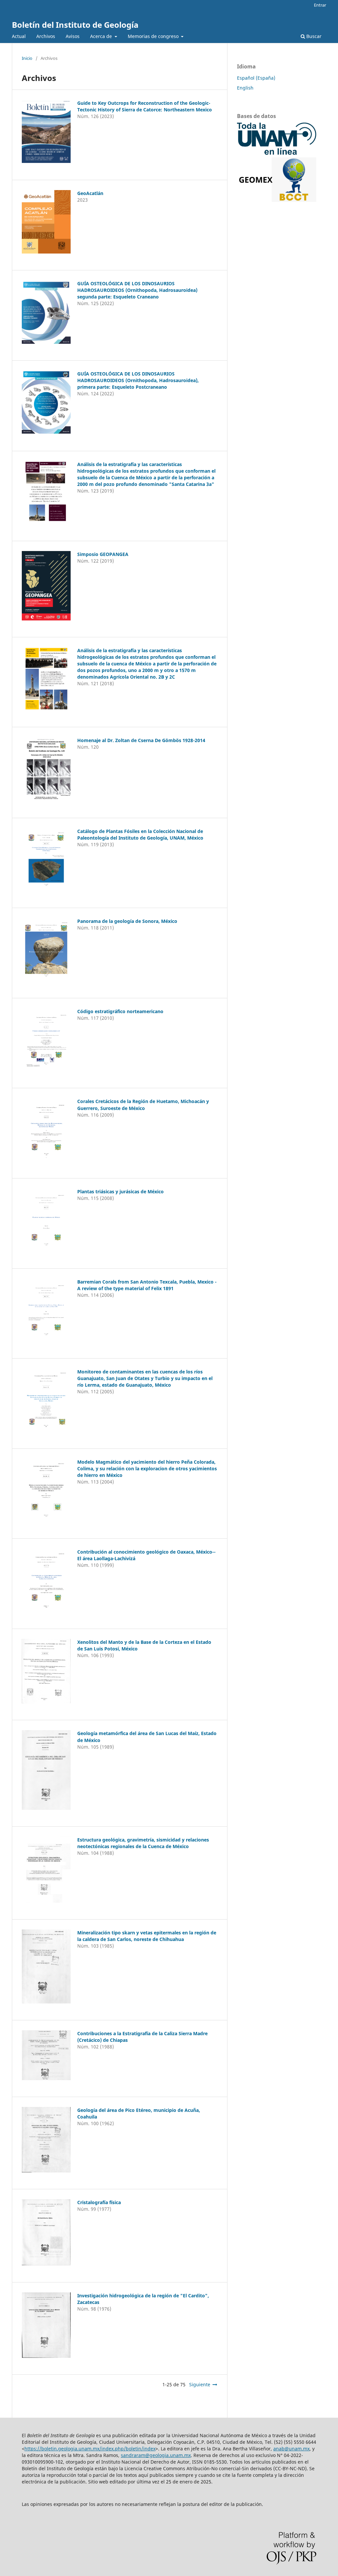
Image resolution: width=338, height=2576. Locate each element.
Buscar (313, 36)
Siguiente (200, 2384)
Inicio (27, 58)
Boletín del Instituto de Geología (75, 25)
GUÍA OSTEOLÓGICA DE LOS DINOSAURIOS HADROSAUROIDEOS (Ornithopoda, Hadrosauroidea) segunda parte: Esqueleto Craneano (137, 290)
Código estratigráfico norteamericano (120, 1011)
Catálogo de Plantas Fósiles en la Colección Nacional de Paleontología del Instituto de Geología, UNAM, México (140, 834)
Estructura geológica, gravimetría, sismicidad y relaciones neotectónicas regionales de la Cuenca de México (143, 1843)
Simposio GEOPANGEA (103, 554)
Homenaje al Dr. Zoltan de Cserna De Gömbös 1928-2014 (141, 740)
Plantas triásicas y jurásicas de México (120, 1191)
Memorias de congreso (154, 36)
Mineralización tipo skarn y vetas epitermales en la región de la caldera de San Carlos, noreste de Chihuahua (147, 1936)
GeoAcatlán (90, 193)
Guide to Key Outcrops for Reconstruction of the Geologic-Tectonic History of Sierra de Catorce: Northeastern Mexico (145, 106)
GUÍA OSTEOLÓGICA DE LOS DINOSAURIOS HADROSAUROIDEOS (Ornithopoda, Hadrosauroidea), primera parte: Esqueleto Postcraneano (138, 380)
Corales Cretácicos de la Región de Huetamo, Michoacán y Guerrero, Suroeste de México (143, 1105)
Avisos (73, 36)
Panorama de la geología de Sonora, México (127, 921)
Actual (19, 36)
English (245, 88)
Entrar (320, 5)
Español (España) (256, 78)
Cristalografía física (99, 2202)
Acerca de (102, 36)
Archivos (46, 36)
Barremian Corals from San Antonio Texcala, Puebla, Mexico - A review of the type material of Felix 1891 (147, 1285)
